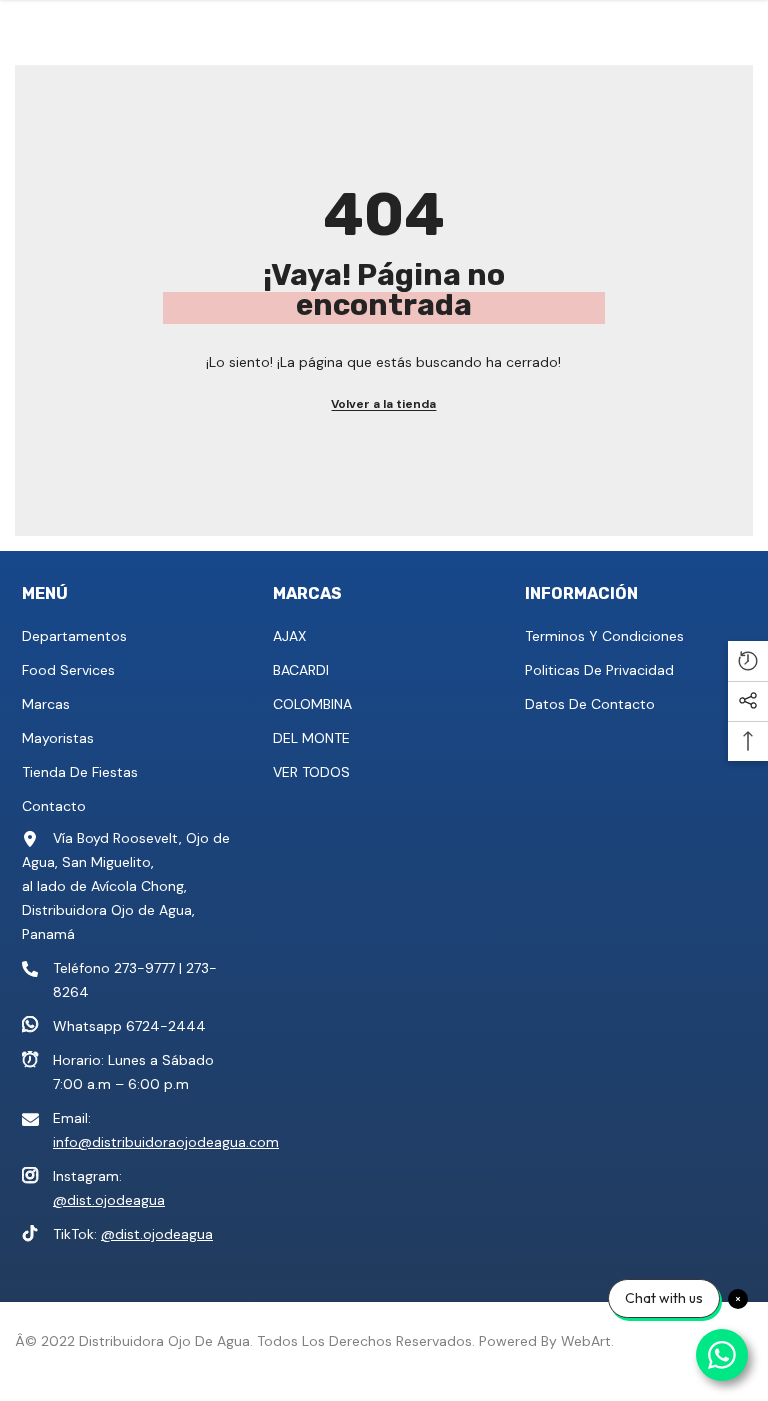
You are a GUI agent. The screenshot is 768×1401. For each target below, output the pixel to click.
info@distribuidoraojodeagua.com (166, 1142)
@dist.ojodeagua (109, 1200)
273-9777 (144, 968)
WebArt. (587, 1341)
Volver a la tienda (383, 404)
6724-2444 (166, 1026)
